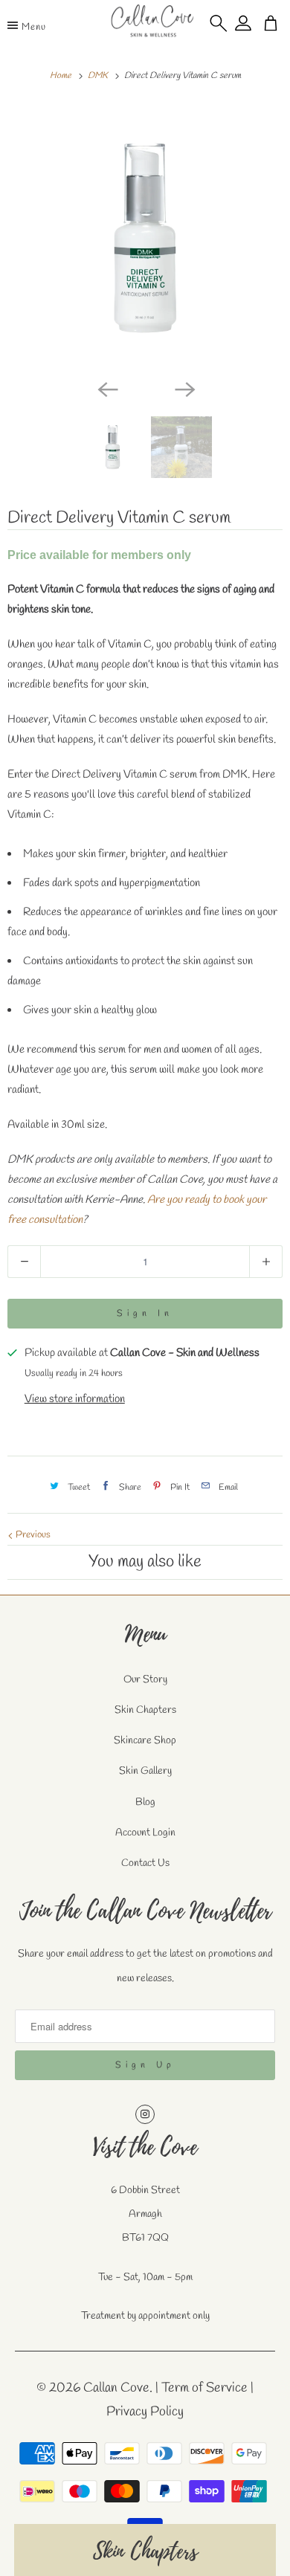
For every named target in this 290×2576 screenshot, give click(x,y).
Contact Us (145, 1863)
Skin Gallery (145, 1771)
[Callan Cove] (152, 25)
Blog (145, 1802)
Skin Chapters (145, 1710)
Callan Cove (116, 2388)
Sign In (145, 1314)
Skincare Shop (145, 1741)
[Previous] (106, 388)
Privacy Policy (145, 2412)
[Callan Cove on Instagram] (145, 2114)
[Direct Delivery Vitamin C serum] (145, 238)
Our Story (145, 1680)
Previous (32, 1535)
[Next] (184, 388)
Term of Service (204, 2388)
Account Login (145, 1833)
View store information (75, 1399)
